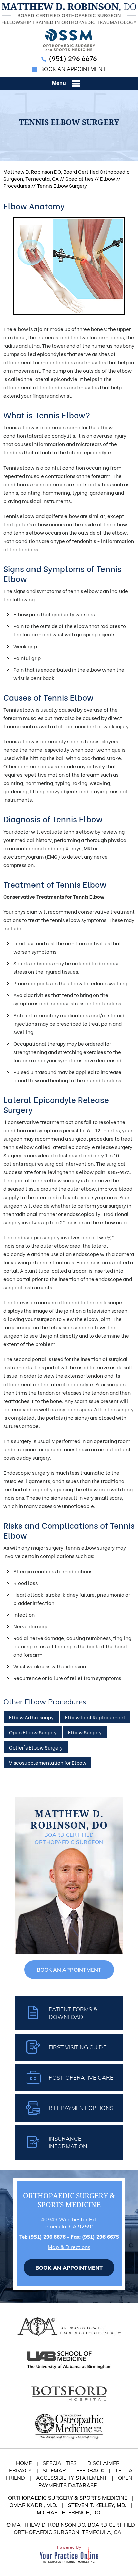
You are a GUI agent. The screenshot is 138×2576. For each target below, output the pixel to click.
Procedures (17, 185)
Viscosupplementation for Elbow (48, 1762)
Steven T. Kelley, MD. (97, 2505)
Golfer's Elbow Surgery (36, 1747)
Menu (59, 83)
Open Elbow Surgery (33, 1732)
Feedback (90, 2470)
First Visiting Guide (78, 2047)
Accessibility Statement (72, 2478)
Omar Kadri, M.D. (33, 2505)
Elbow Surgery (85, 1732)
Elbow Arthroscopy (31, 1717)
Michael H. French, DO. (69, 2512)
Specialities (79, 178)
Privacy (20, 2470)
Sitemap (54, 2470)
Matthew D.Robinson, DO (69, 1820)
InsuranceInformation (68, 2142)
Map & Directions (69, 2247)
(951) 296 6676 (73, 58)
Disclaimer (103, 2463)
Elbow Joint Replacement (95, 1717)
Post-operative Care (81, 2078)
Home (24, 2463)
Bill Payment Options (81, 2108)
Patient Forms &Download (73, 2013)
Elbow (108, 178)
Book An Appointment (73, 69)
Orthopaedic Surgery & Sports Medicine (68, 2498)
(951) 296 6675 (100, 2237)
